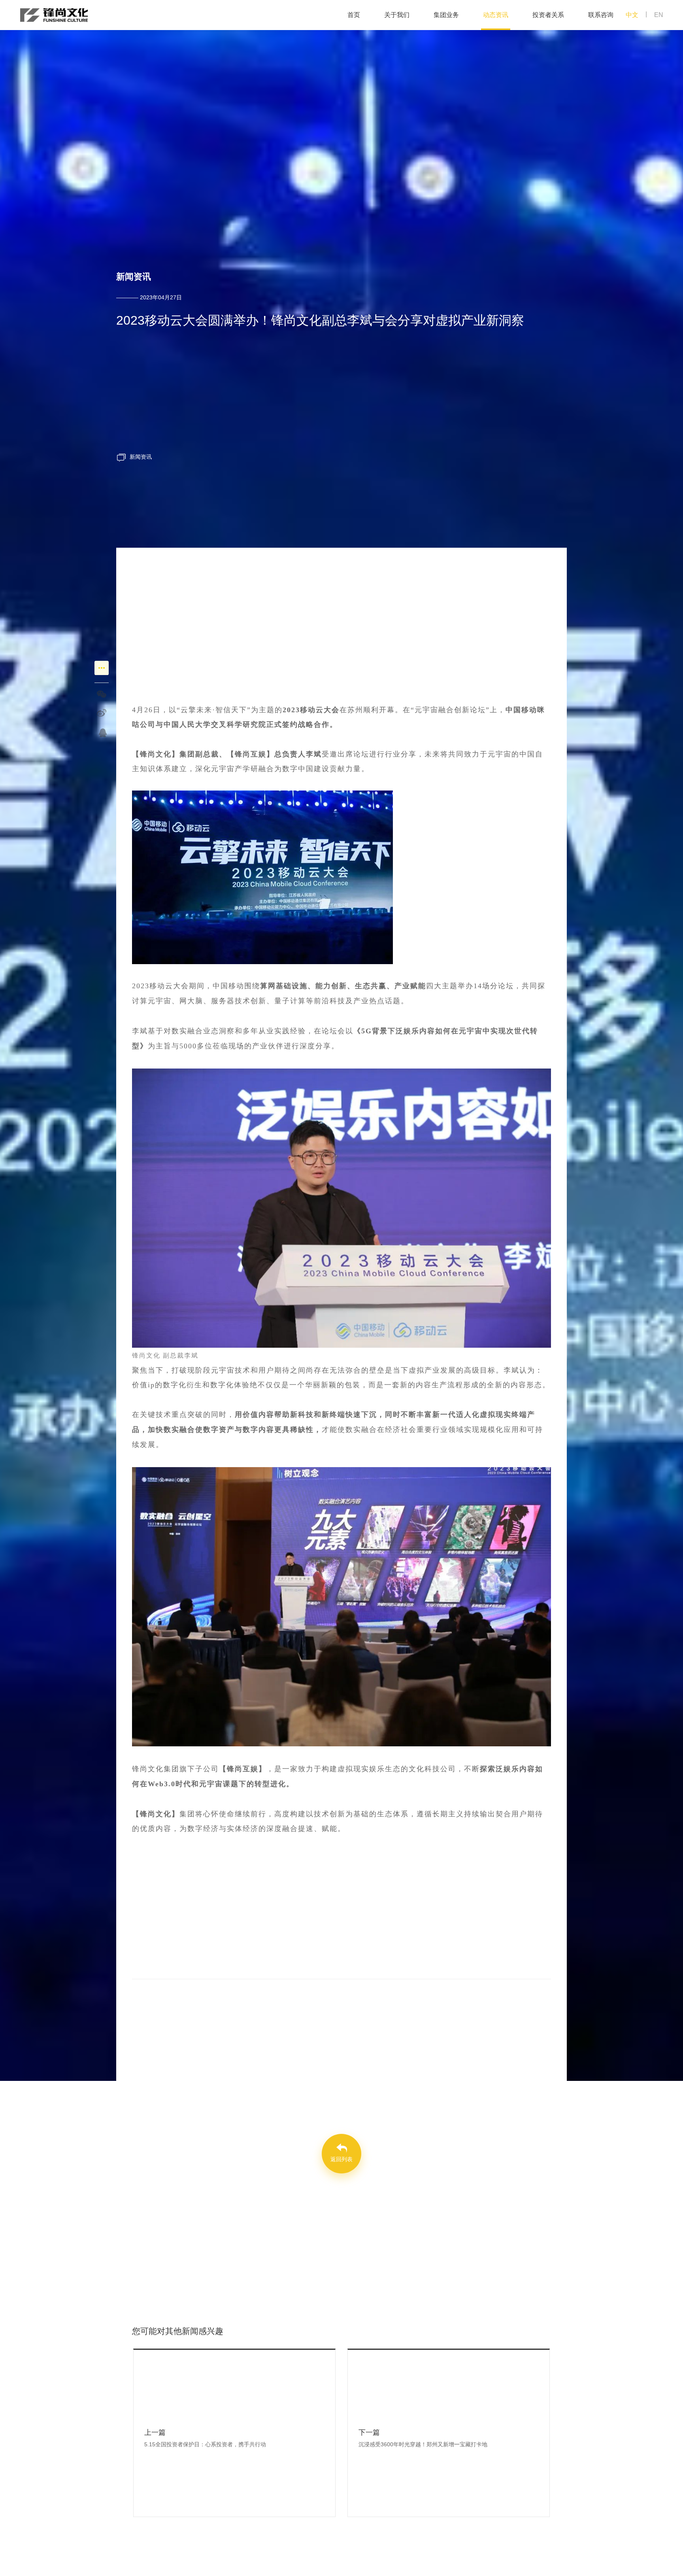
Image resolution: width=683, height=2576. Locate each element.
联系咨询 (601, 15)
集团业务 (446, 15)
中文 (632, 15)
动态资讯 (496, 15)
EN (659, 15)
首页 (354, 15)
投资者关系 (548, 15)
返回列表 (341, 2159)
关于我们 (397, 15)
